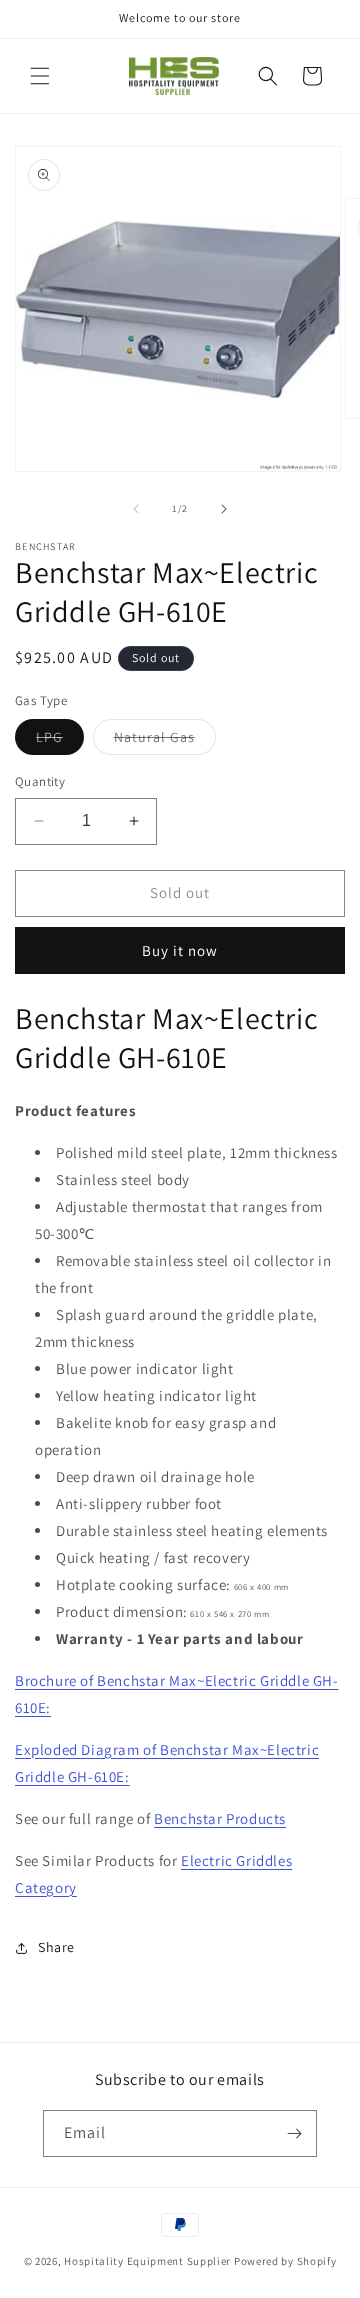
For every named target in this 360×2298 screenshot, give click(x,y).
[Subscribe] (294, 2133)
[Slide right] (224, 509)
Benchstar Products (220, 1818)
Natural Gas (165, 741)
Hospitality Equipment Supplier (147, 2261)
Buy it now (180, 950)
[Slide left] (136, 509)
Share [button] (56, 1947)
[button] (40, 76)
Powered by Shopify (285, 2261)
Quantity (40, 781)
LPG (60, 741)
